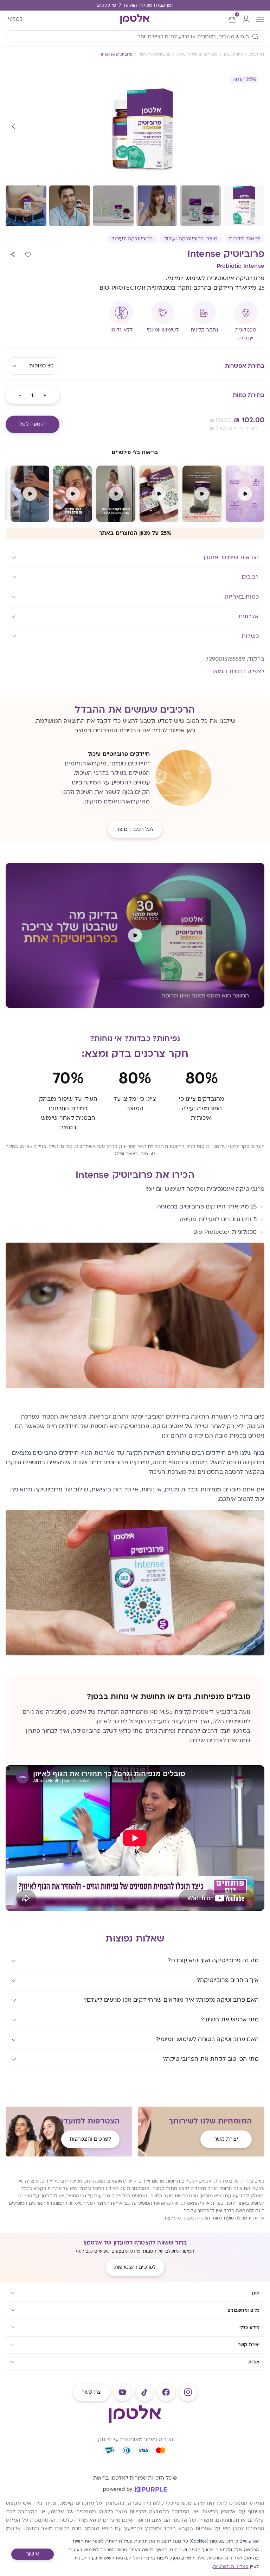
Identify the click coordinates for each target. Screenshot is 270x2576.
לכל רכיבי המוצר (135, 829)
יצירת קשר (226, 2139)
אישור (33, 2554)
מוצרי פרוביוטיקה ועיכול (191, 239)
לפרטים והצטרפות (90, 2139)
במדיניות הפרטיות (231, 2566)
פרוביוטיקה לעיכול (132, 239)
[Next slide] (14, 127)
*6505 (15, 19)
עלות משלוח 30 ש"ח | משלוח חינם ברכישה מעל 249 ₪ (135, 5)
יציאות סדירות (245, 239)
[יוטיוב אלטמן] (123, 2392)
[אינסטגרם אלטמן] (188, 2392)
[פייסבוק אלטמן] (166, 2392)
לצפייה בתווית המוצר (237, 671)
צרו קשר (91, 2392)
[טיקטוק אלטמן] (144, 2392)
